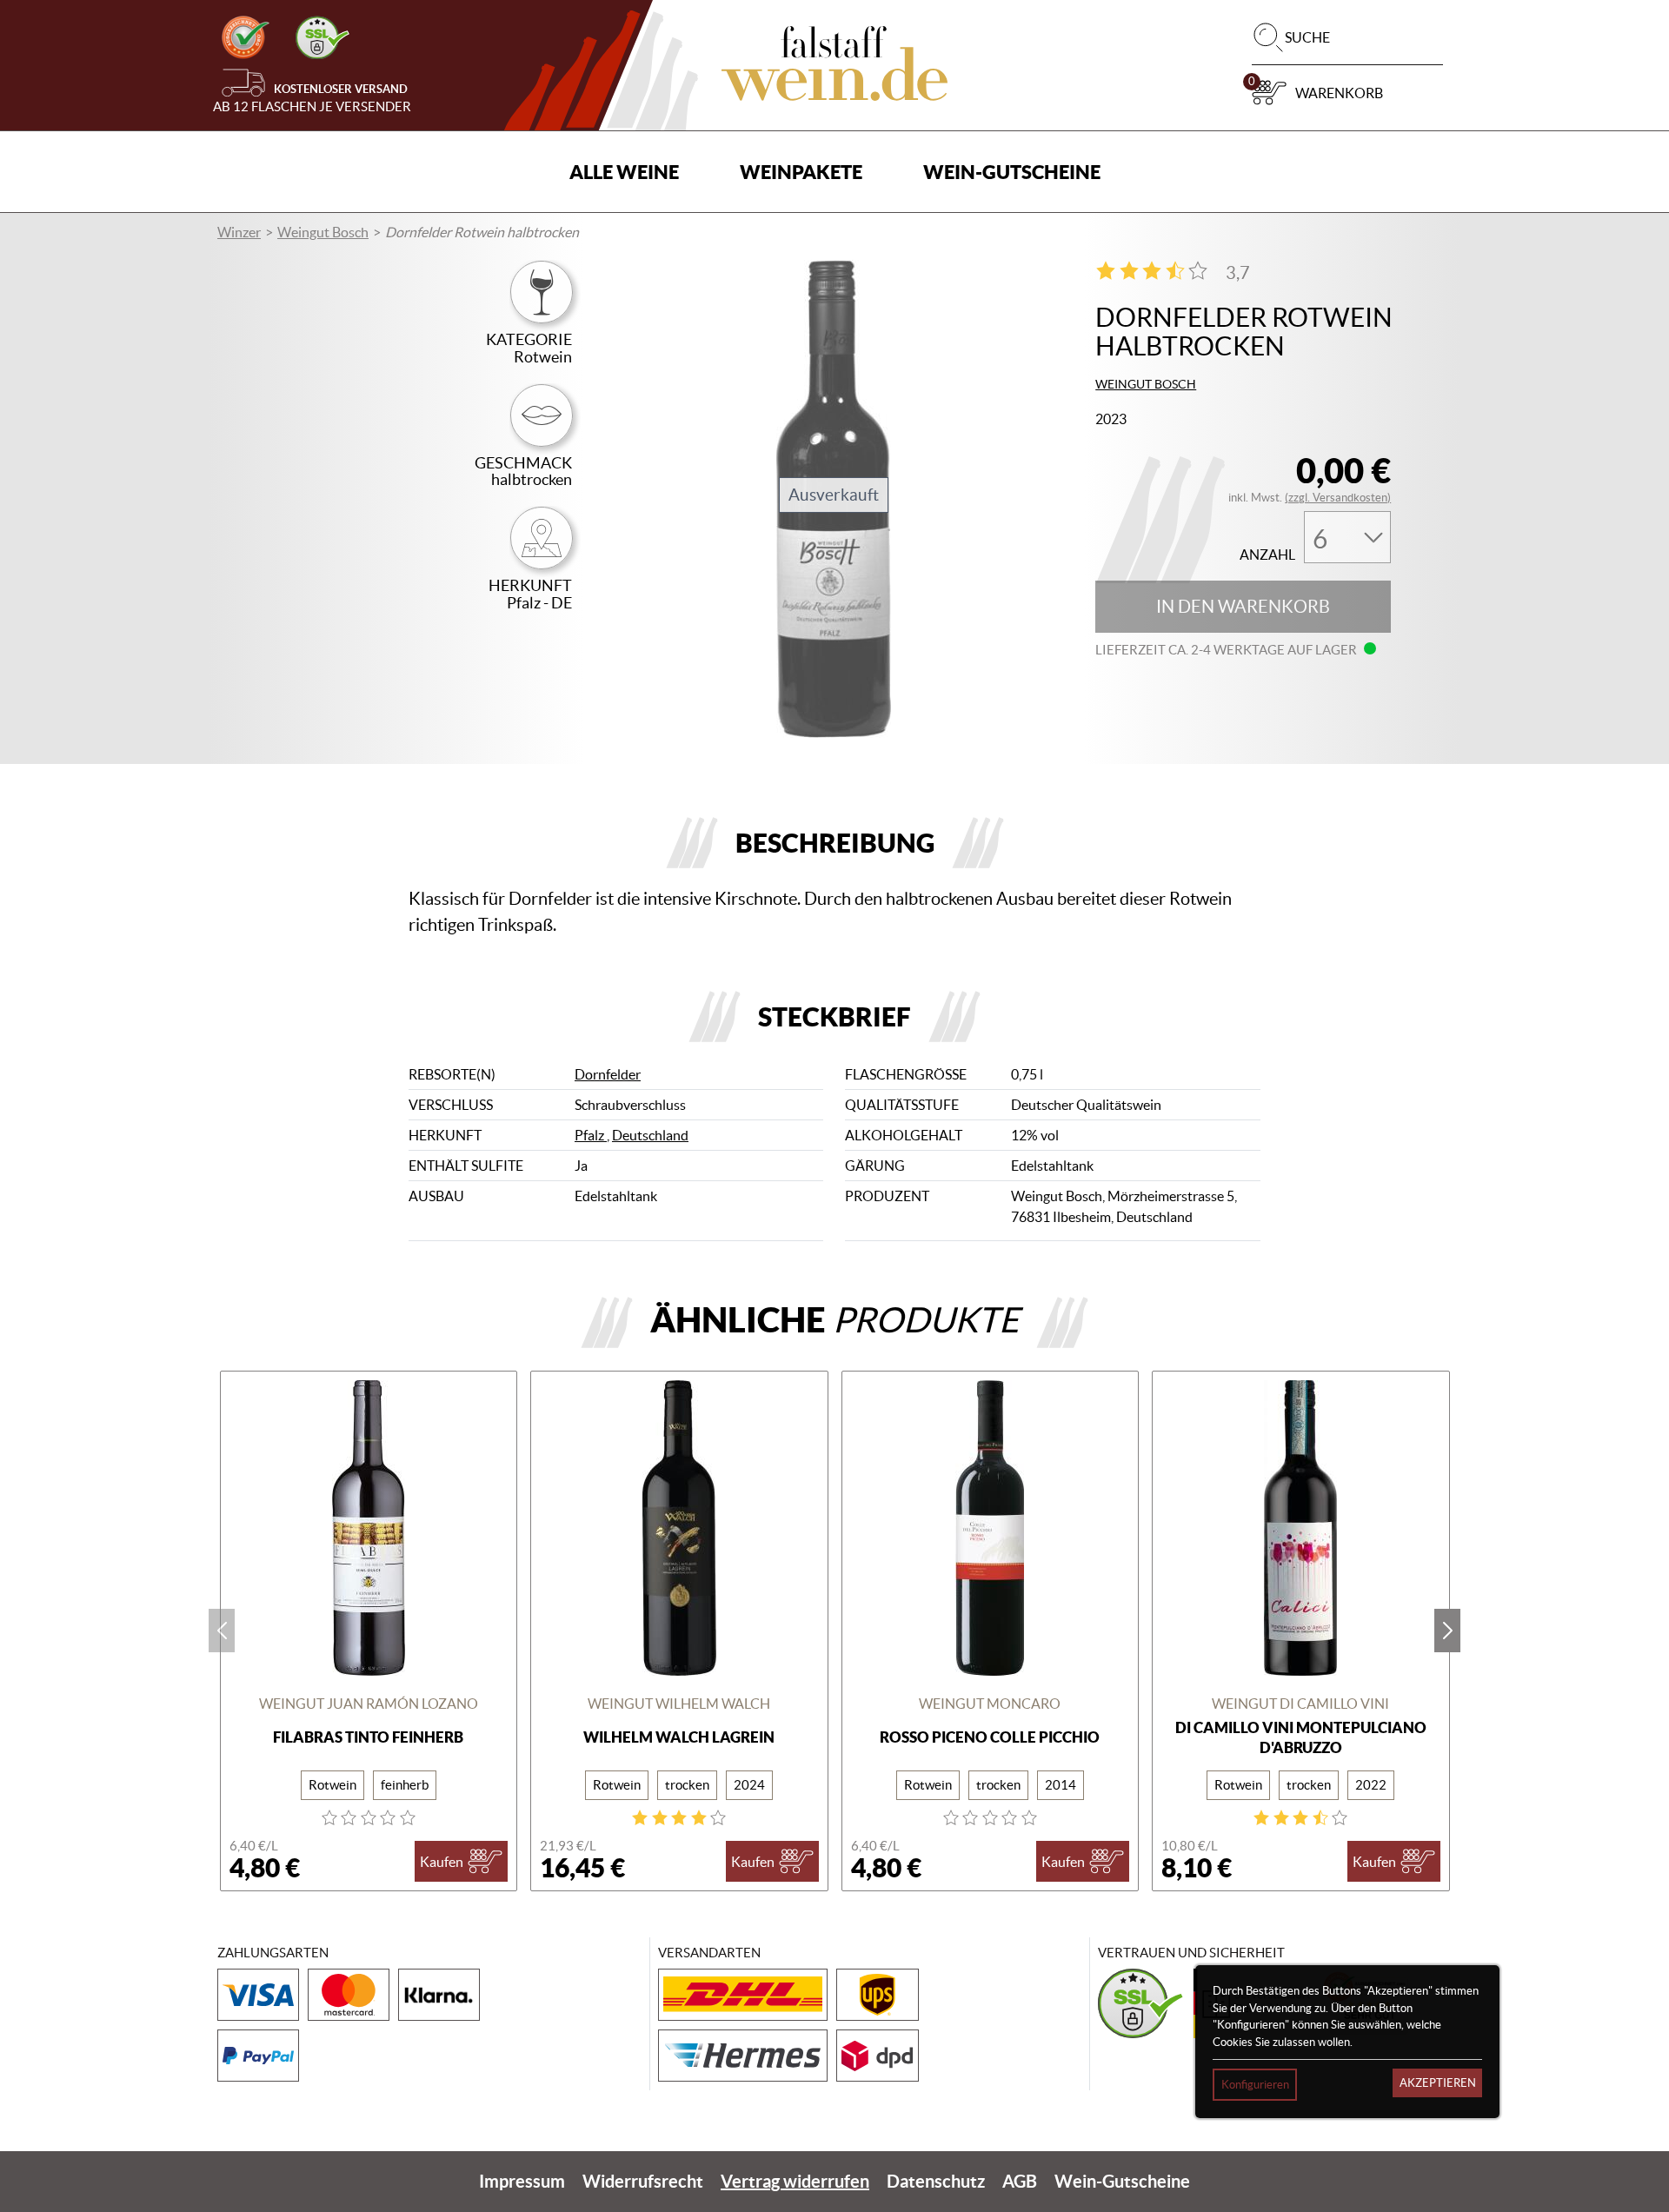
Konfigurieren (1255, 2085)
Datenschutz (936, 2181)
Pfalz (591, 1135)
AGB (1020, 2181)
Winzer (239, 232)
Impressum (522, 2181)
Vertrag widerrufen (795, 2181)
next (1447, 1631)
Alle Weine (624, 172)
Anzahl (1267, 555)
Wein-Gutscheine (1012, 172)
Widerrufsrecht (643, 2181)
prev (222, 1631)
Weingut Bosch (323, 232)
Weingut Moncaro (990, 1704)
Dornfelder (608, 1074)
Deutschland (650, 1135)
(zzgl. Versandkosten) (1338, 498)
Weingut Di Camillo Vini (1300, 1704)
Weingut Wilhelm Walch (679, 1704)
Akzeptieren (1438, 2083)
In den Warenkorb (1243, 607)
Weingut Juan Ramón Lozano (369, 1704)
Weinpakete (801, 172)
